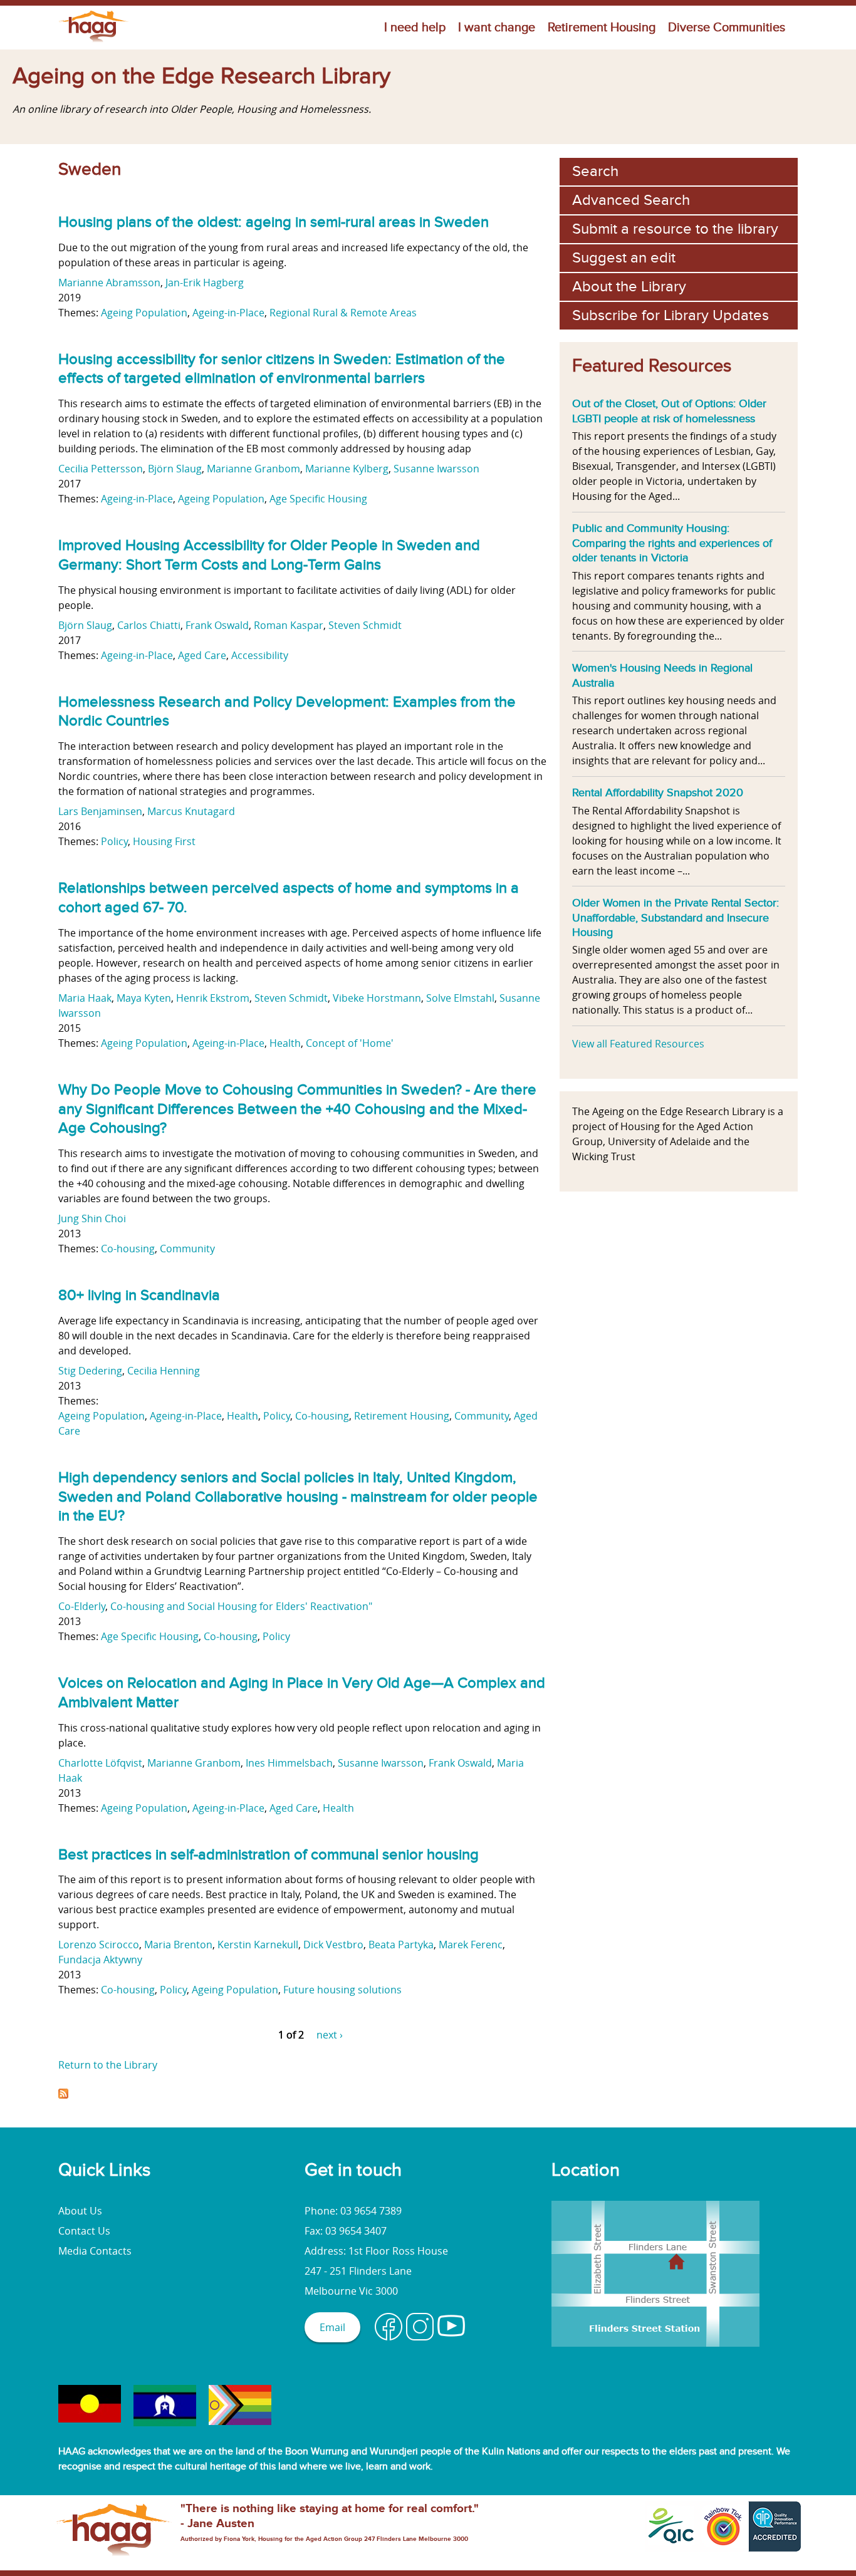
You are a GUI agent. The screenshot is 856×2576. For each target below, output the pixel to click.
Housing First (164, 841)
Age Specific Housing (318, 499)
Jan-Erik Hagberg (205, 283)
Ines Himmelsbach (289, 1763)
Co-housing (128, 1249)
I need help (415, 28)
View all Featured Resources (638, 1044)
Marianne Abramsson (109, 283)
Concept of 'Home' (350, 1043)
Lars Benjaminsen (100, 811)
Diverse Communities (727, 28)
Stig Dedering (90, 1371)
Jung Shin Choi (92, 1218)
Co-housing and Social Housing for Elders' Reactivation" (241, 1606)
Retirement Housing (602, 28)
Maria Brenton (178, 1945)
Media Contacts (95, 2251)
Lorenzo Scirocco (99, 1945)
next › (330, 2035)
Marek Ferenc (471, 1945)
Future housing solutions (342, 1990)
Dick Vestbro (333, 1945)
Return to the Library (108, 2065)
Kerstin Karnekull (258, 1945)
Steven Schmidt (365, 625)
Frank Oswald (217, 625)
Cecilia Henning (164, 1371)
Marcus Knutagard (191, 811)
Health (285, 1043)
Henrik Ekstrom (213, 998)
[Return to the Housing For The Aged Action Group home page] (94, 42)
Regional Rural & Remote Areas (343, 313)
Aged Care (202, 655)
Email (332, 2327)
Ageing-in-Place (228, 313)
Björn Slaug (175, 469)
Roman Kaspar (289, 625)
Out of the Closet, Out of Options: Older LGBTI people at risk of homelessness (669, 411)
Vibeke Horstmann (377, 998)
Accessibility (260, 655)
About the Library (629, 287)
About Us (80, 2211)
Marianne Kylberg (347, 469)
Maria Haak (85, 998)
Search (595, 171)
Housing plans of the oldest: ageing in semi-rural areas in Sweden (274, 222)
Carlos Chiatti (149, 625)
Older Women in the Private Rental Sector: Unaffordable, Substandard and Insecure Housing (676, 917)
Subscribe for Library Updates (671, 315)
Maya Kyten (144, 998)
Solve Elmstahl (460, 998)
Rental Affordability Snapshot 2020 (658, 792)
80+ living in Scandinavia (139, 1295)
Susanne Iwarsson (436, 469)
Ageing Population (144, 313)
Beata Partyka (401, 1945)
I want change (497, 28)
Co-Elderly (82, 1606)
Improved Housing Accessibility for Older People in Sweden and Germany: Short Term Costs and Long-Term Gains (269, 555)
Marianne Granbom (253, 469)
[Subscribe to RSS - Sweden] (63, 2095)
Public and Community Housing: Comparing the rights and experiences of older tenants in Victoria (672, 543)
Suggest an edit (624, 258)
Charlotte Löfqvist (100, 1763)
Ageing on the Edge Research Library (201, 76)
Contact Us (84, 2231)
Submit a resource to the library (675, 229)
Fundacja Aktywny (100, 1960)
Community (187, 1249)
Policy (114, 841)
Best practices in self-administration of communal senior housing (269, 1855)
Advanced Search (631, 200)
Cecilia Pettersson (101, 469)
